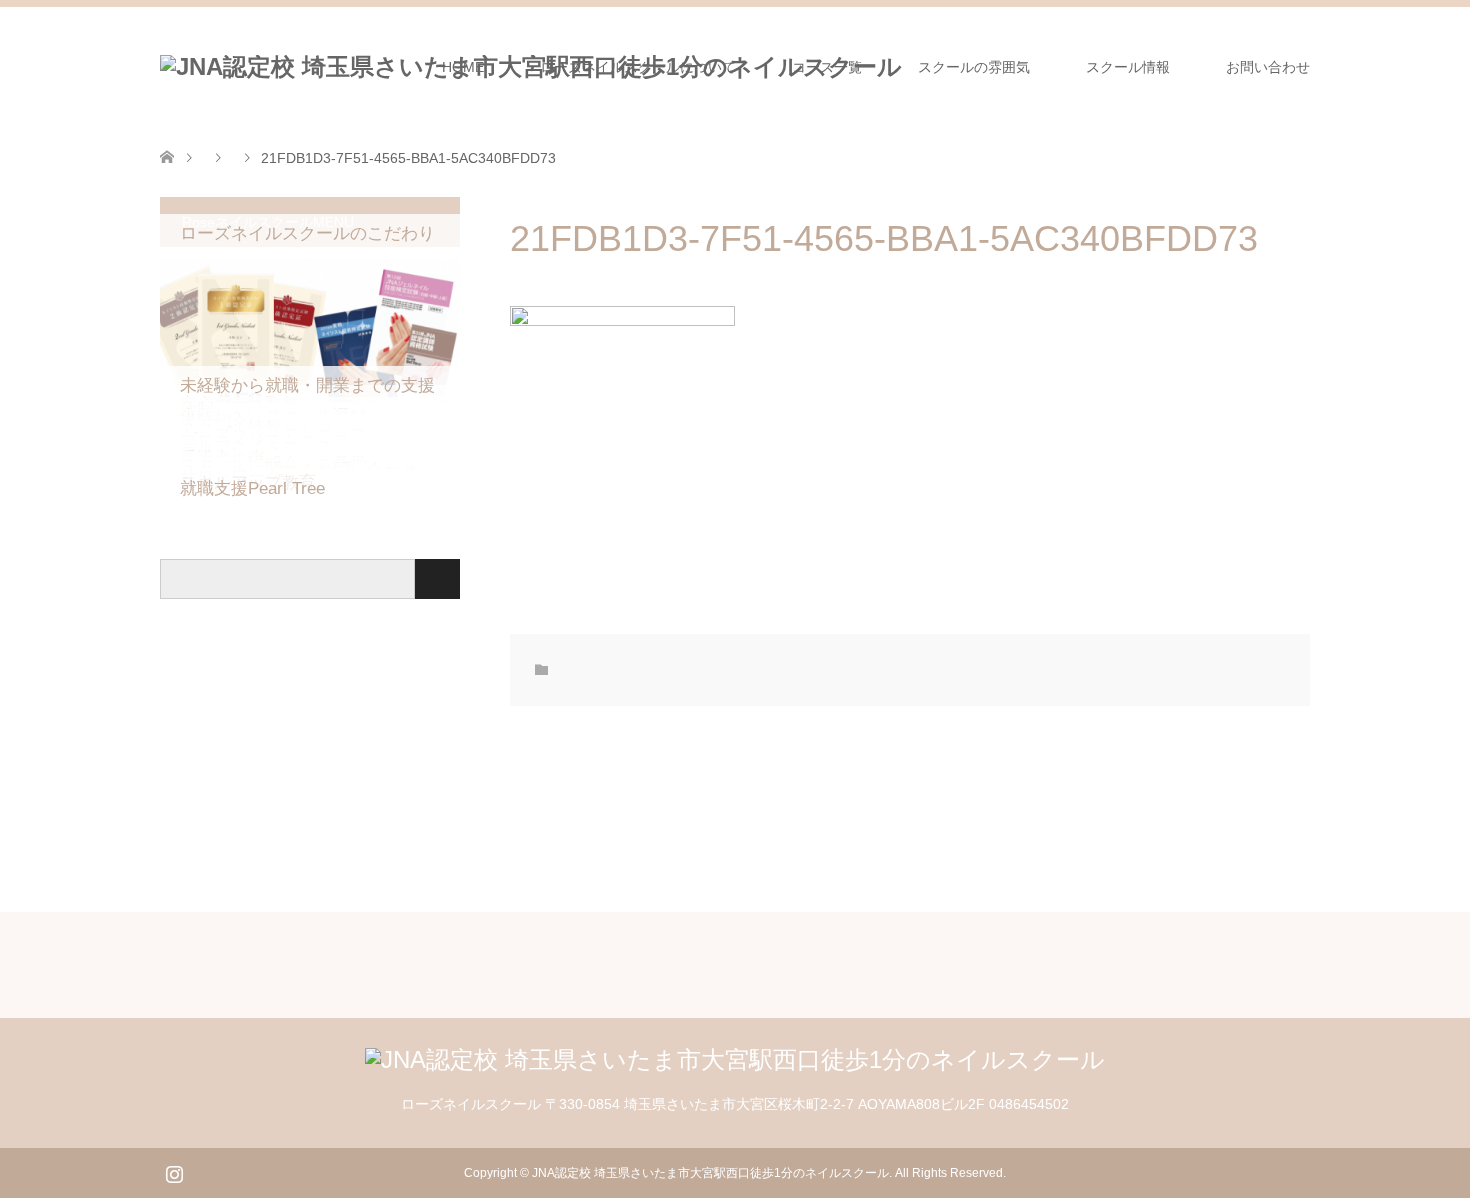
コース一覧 (827, 67)
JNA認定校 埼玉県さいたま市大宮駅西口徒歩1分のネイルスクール (710, 1173)
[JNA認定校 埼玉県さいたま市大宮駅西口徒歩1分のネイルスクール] (735, 1059)
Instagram (174, 1172)
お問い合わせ (1268, 67)
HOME (463, 67)
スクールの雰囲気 (974, 67)
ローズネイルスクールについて (638, 67)
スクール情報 (1128, 67)
